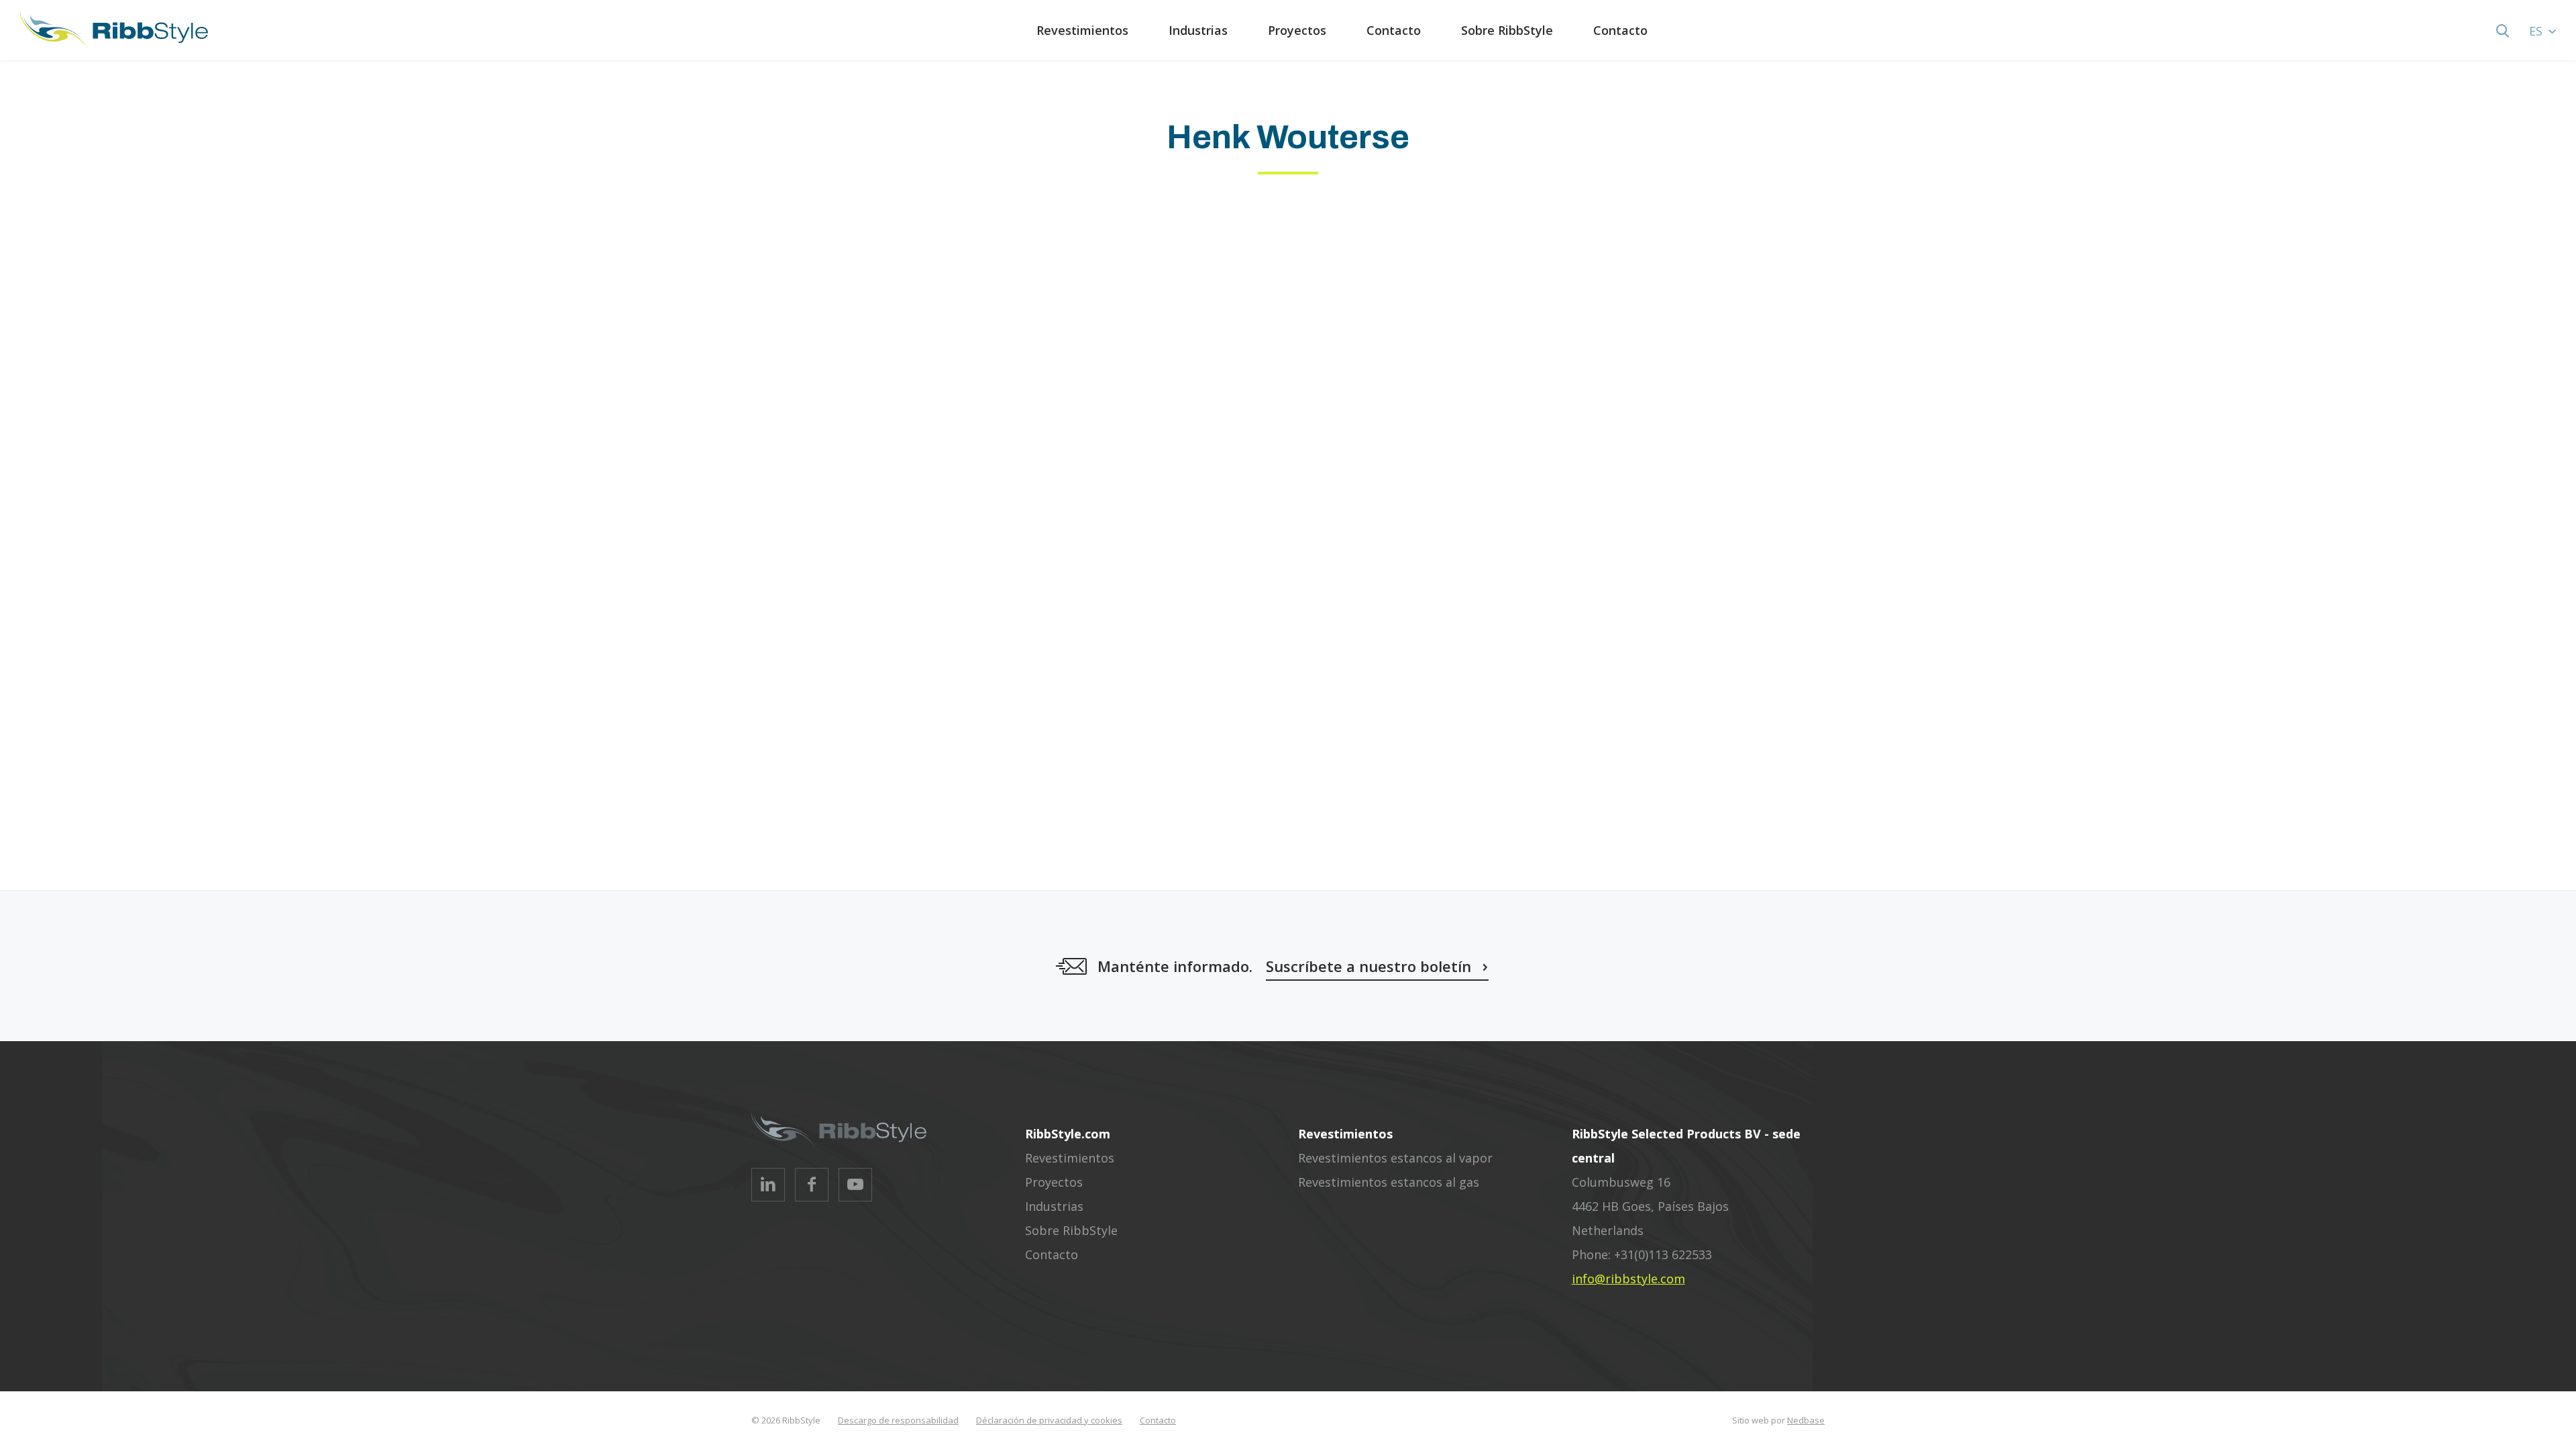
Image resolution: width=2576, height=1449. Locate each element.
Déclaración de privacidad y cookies (1049, 1420)
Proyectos (1297, 30)
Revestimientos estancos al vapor (1395, 1158)
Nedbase (1806, 1420)
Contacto (1394, 30)
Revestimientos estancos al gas (1389, 1182)
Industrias (1198, 30)
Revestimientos (1082, 30)
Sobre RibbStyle (1507, 30)
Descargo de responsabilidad (898, 1420)
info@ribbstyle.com (1628, 1279)
